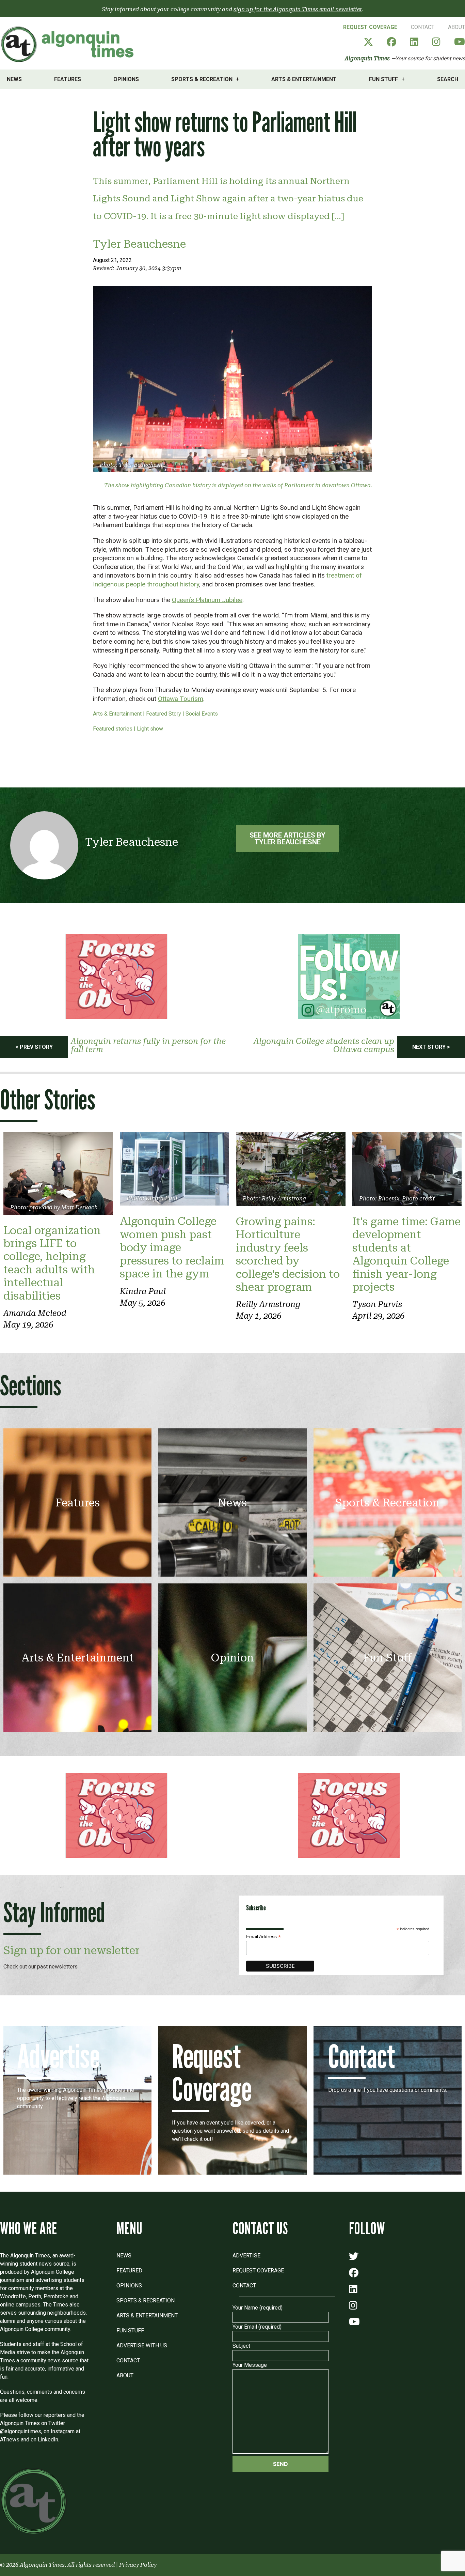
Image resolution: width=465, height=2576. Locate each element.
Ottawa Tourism (181, 699)
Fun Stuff (383, 79)
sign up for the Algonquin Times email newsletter (298, 9)
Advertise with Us (142, 2345)
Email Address (263, 1937)
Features (68, 79)
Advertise (246, 2256)
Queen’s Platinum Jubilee (207, 600)
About (456, 27)
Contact (423, 27)
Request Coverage (370, 27)
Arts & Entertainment (304, 79)
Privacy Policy (138, 2565)
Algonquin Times (367, 58)
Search (448, 79)
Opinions (126, 79)
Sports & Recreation (202, 79)
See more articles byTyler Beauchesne (287, 839)
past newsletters (57, 1967)
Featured (129, 2271)
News (14, 79)
